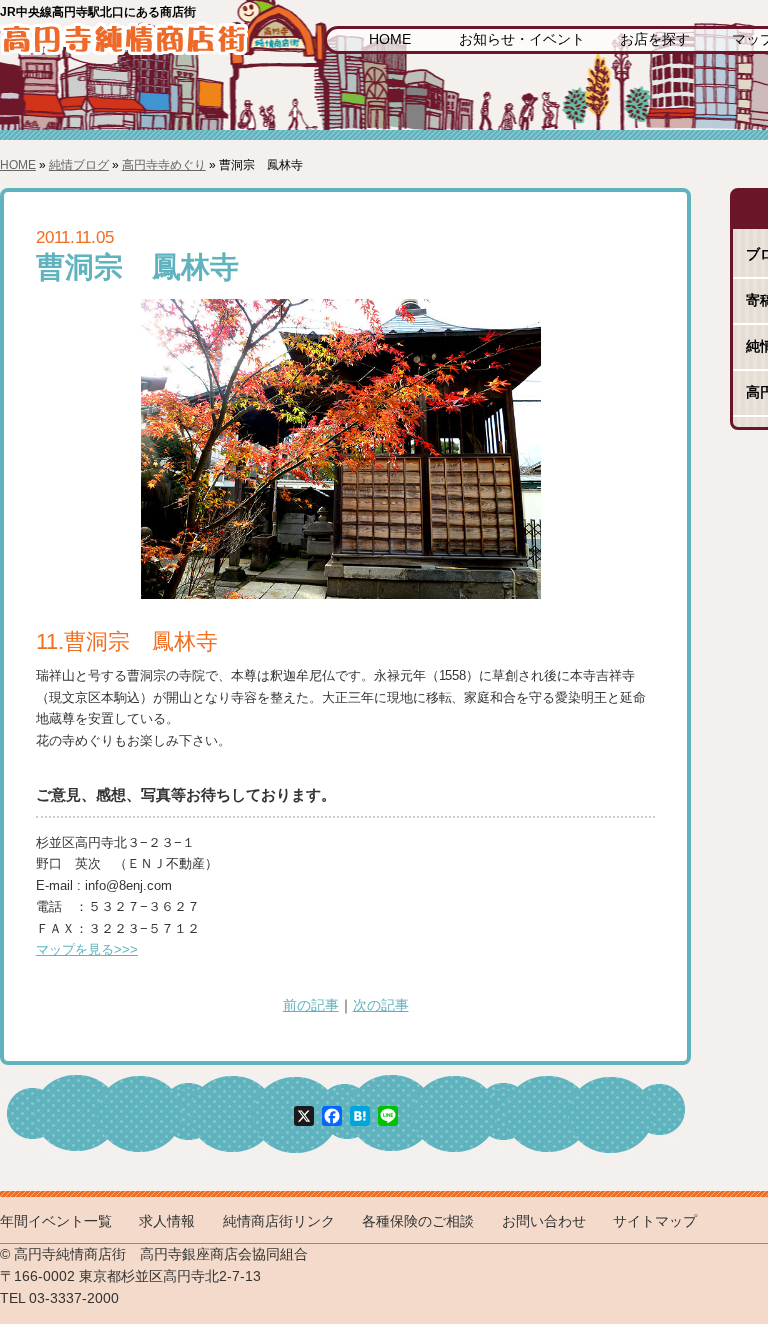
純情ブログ (79, 165)
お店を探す (655, 39)
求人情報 (167, 1221)
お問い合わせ (544, 1221)
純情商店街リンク (279, 1221)
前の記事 (311, 1005)
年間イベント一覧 (56, 1221)
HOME (390, 39)
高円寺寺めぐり (164, 165)
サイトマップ (655, 1221)
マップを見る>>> (87, 950)
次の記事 (381, 1005)
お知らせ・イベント (522, 39)
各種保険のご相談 (418, 1221)
